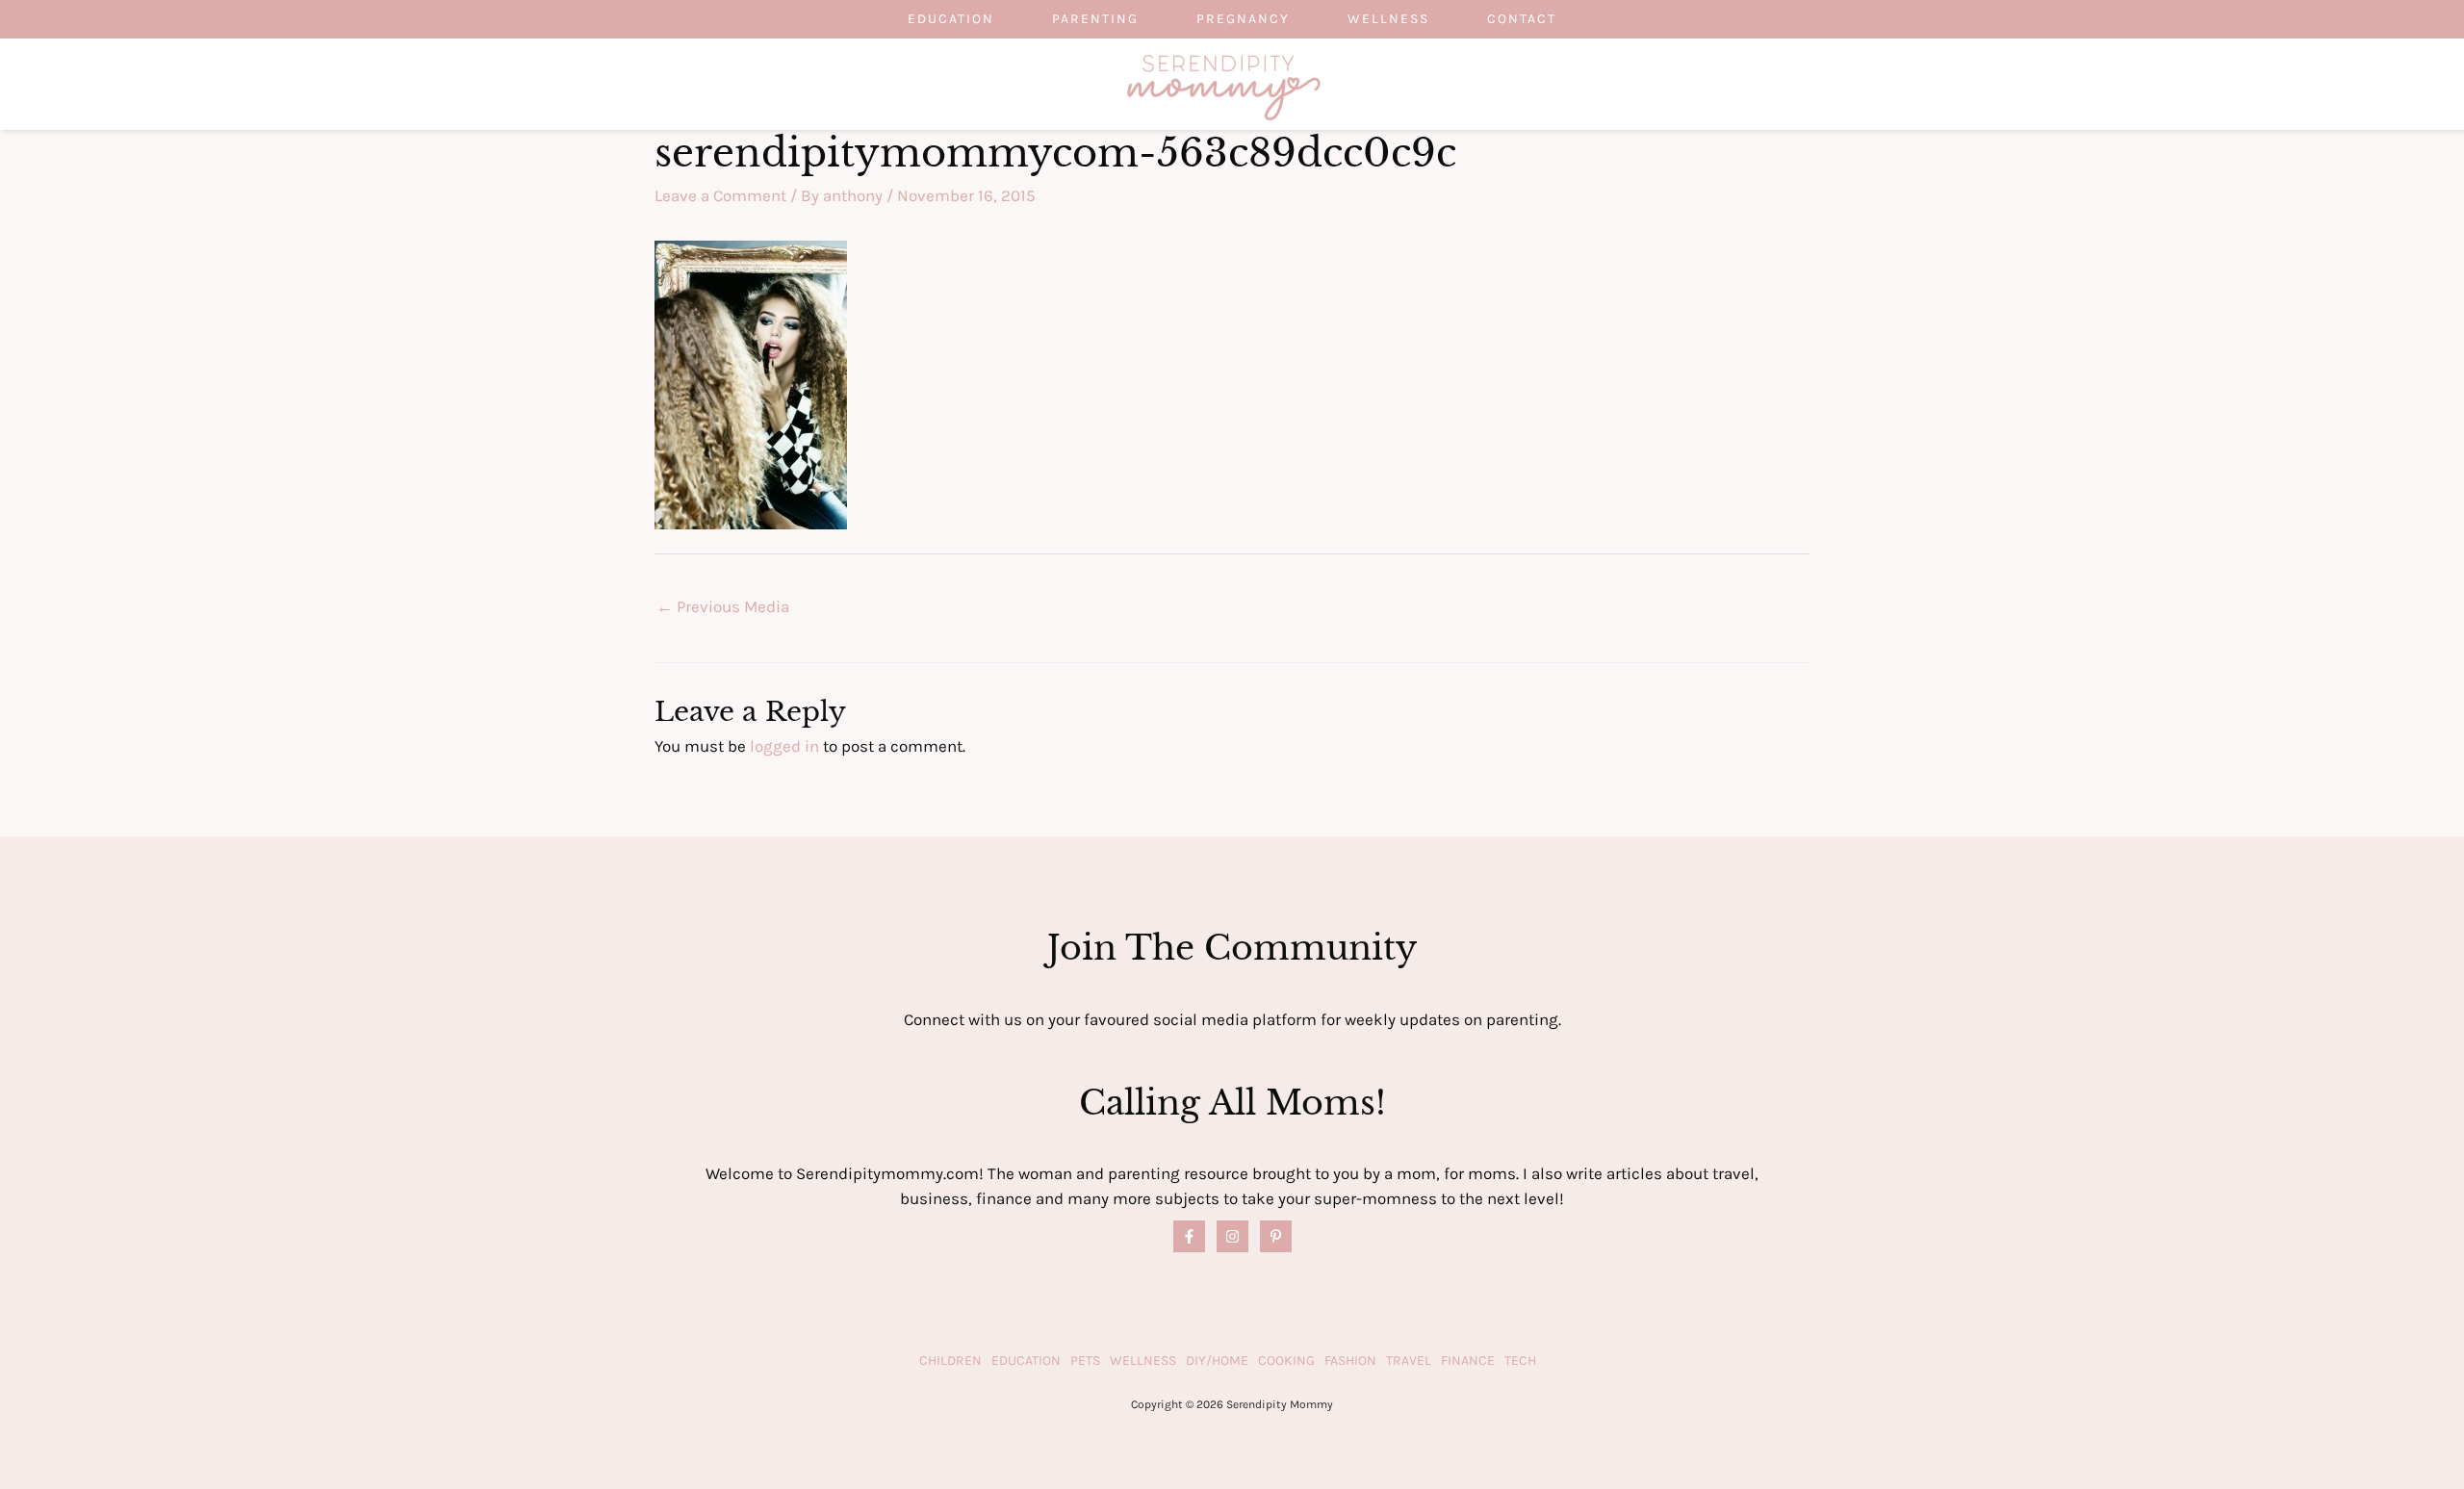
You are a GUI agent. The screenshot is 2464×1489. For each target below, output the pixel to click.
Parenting (1095, 19)
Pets (1085, 1361)
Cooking (1286, 1361)
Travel (1409, 1361)
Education (951, 19)
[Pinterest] (1276, 1236)
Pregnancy (1243, 19)
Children (950, 1361)
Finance (1468, 1361)
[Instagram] (1232, 1236)
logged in (784, 746)
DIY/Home (1217, 1361)
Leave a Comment (720, 195)
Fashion (1350, 1361)
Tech (1520, 1361)
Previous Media (723, 606)
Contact (1522, 19)
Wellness (1388, 19)
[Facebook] (1189, 1236)
